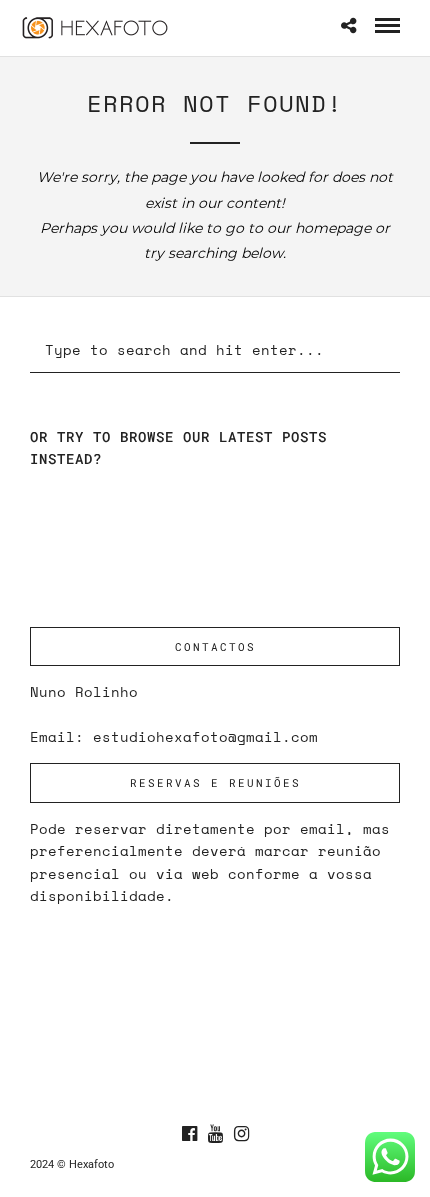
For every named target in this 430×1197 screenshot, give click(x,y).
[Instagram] (241, 1134)
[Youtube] (215, 1134)
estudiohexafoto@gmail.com (205, 736)
